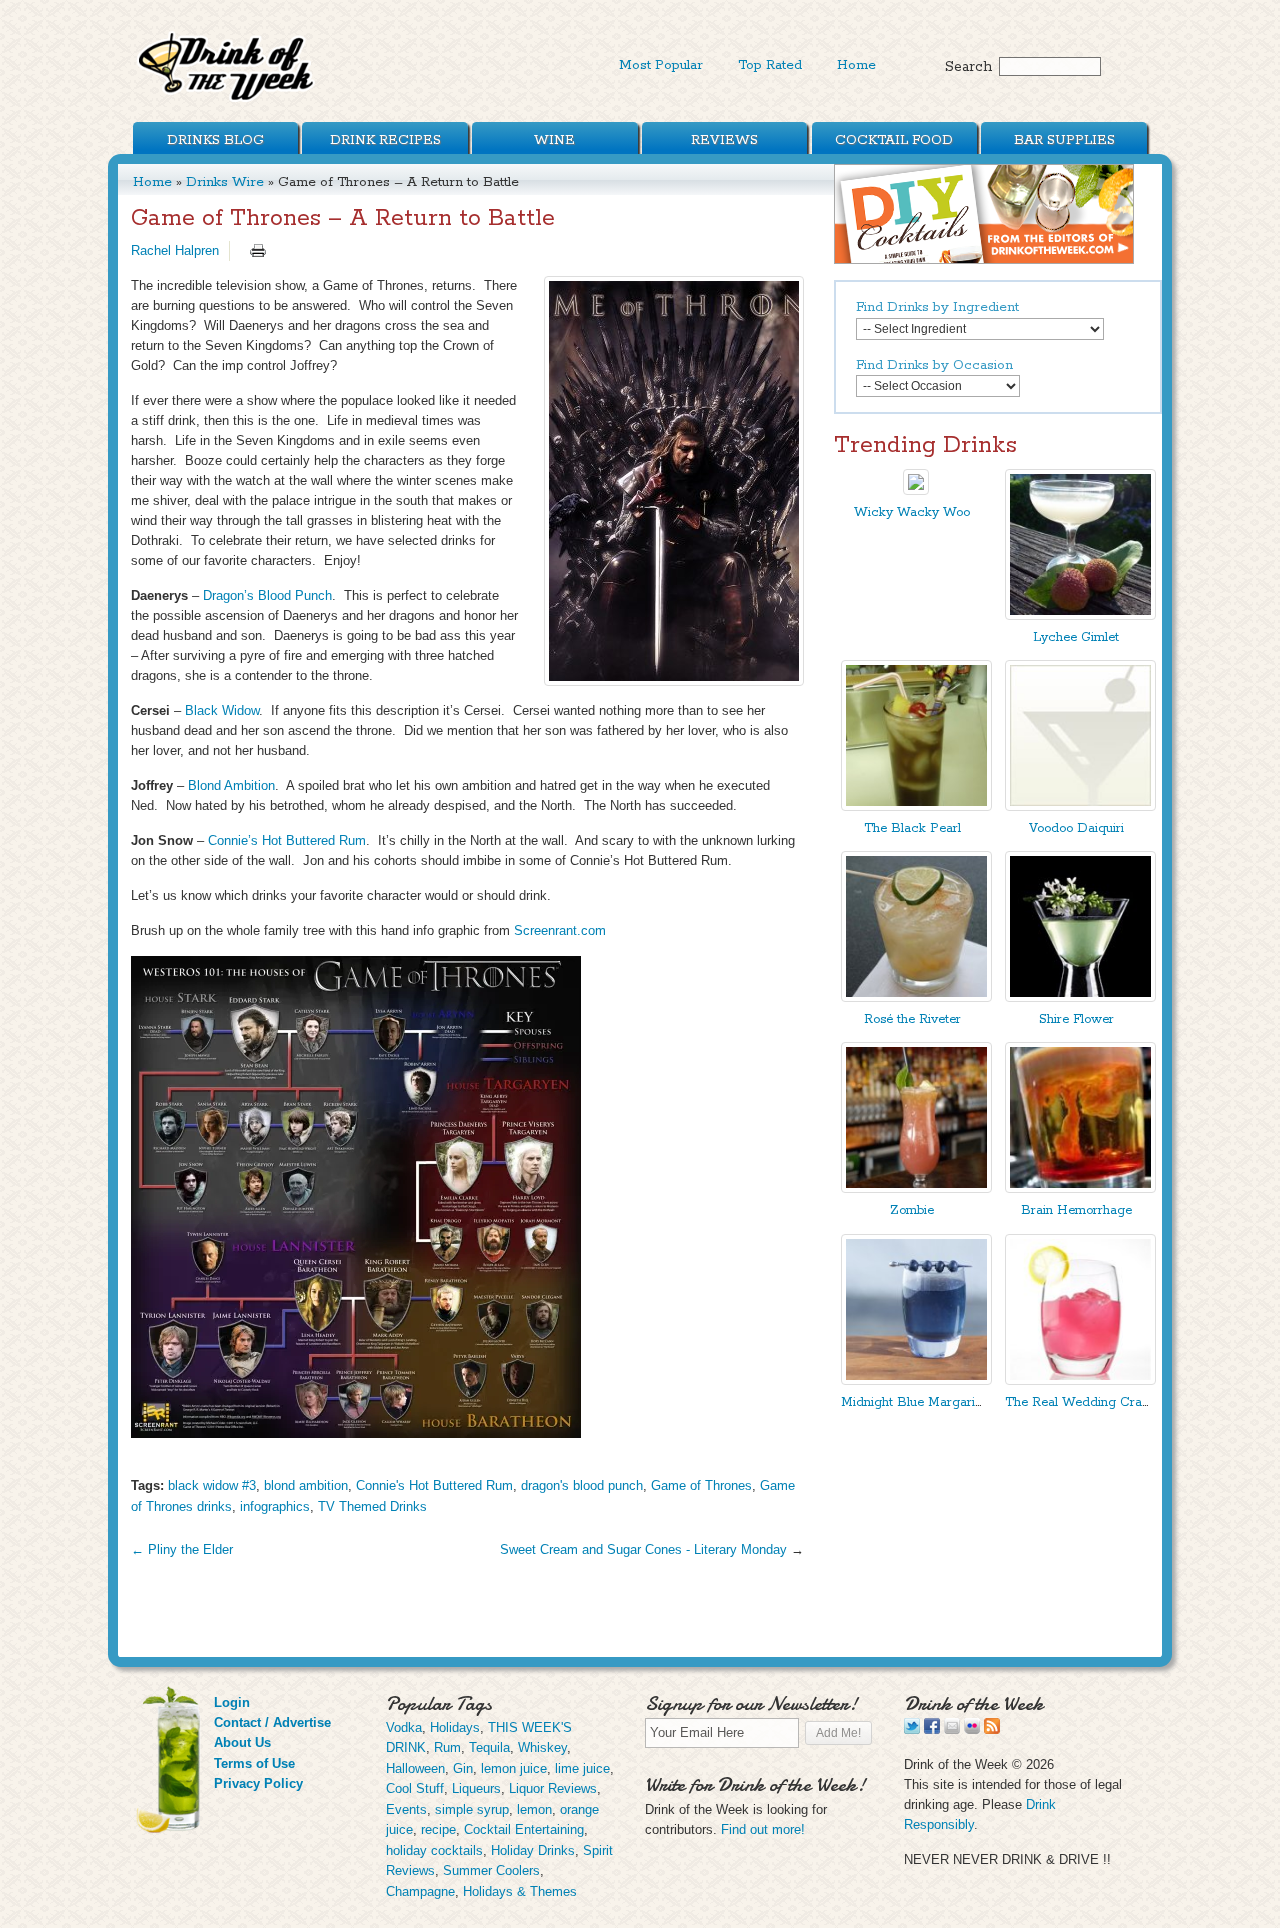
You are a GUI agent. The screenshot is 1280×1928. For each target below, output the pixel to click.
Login (232, 1702)
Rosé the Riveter (912, 1019)
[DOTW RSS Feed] (992, 1729)
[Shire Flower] (1080, 997)
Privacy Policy (258, 1783)
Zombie (912, 1210)
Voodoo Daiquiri (1076, 828)
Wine (554, 140)
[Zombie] (916, 1188)
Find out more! (763, 1829)
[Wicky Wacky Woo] (916, 490)
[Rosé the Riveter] (916, 997)
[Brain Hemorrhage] (1080, 1188)
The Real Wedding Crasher (1086, 1402)
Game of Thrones (701, 1485)
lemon (534, 1809)
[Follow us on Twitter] (912, 1729)
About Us (242, 1742)
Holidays (455, 1727)
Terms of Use (254, 1763)
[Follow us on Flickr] (972, 1729)
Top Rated (770, 65)
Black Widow (222, 710)
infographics (275, 1506)
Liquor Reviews (553, 1788)
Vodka (404, 1727)
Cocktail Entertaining (524, 1829)
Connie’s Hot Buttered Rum (287, 840)
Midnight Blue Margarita (913, 1402)
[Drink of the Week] (227, 100)
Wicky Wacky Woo (912, 512)
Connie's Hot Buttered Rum (434, 1485)
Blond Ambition (231, 785)
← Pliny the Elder (182, 1549)
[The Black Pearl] (916, 806)
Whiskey (542, 1747)
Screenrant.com (560, 930)
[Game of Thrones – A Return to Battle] (674, 481)
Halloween (415, 1768)
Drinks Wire (225, 182)
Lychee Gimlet (1076, 637)
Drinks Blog (215, 140)
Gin (463, 1768)
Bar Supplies (1064, 140)
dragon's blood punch (582, 1485)
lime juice (582, 1768)
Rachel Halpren (175, 250)
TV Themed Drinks (372, 1506)
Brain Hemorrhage (1076, 1210)
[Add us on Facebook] (932, 1729)
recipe (438, 1829)
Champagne (420, 1891)
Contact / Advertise (272, 1722)
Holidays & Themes (520, 1891)
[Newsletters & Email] (952, 1729)
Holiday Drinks (533, 1850)
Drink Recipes (385, 140)
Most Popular (661, 65)
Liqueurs (476, 1788)
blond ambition (306, 1485)
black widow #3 (212, 1485)
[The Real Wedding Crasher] (1080, 1380)
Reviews (724, 140)
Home (856, 65)
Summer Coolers (491, 1870)
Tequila (489, 1747)
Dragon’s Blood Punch (267, 595)
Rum (447, 1747)
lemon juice (514, 1768)
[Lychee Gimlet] (1080, 615)
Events (406, 1809)
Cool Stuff (415, 1788)
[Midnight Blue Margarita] (916, 1380)
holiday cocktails (434, 1850)
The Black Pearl (912, 828)
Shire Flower (1076, 1019)
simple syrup (472, 1809)
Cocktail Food (894, 140)
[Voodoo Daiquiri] (1080, 806)
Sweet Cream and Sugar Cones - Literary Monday (643, 1549)
